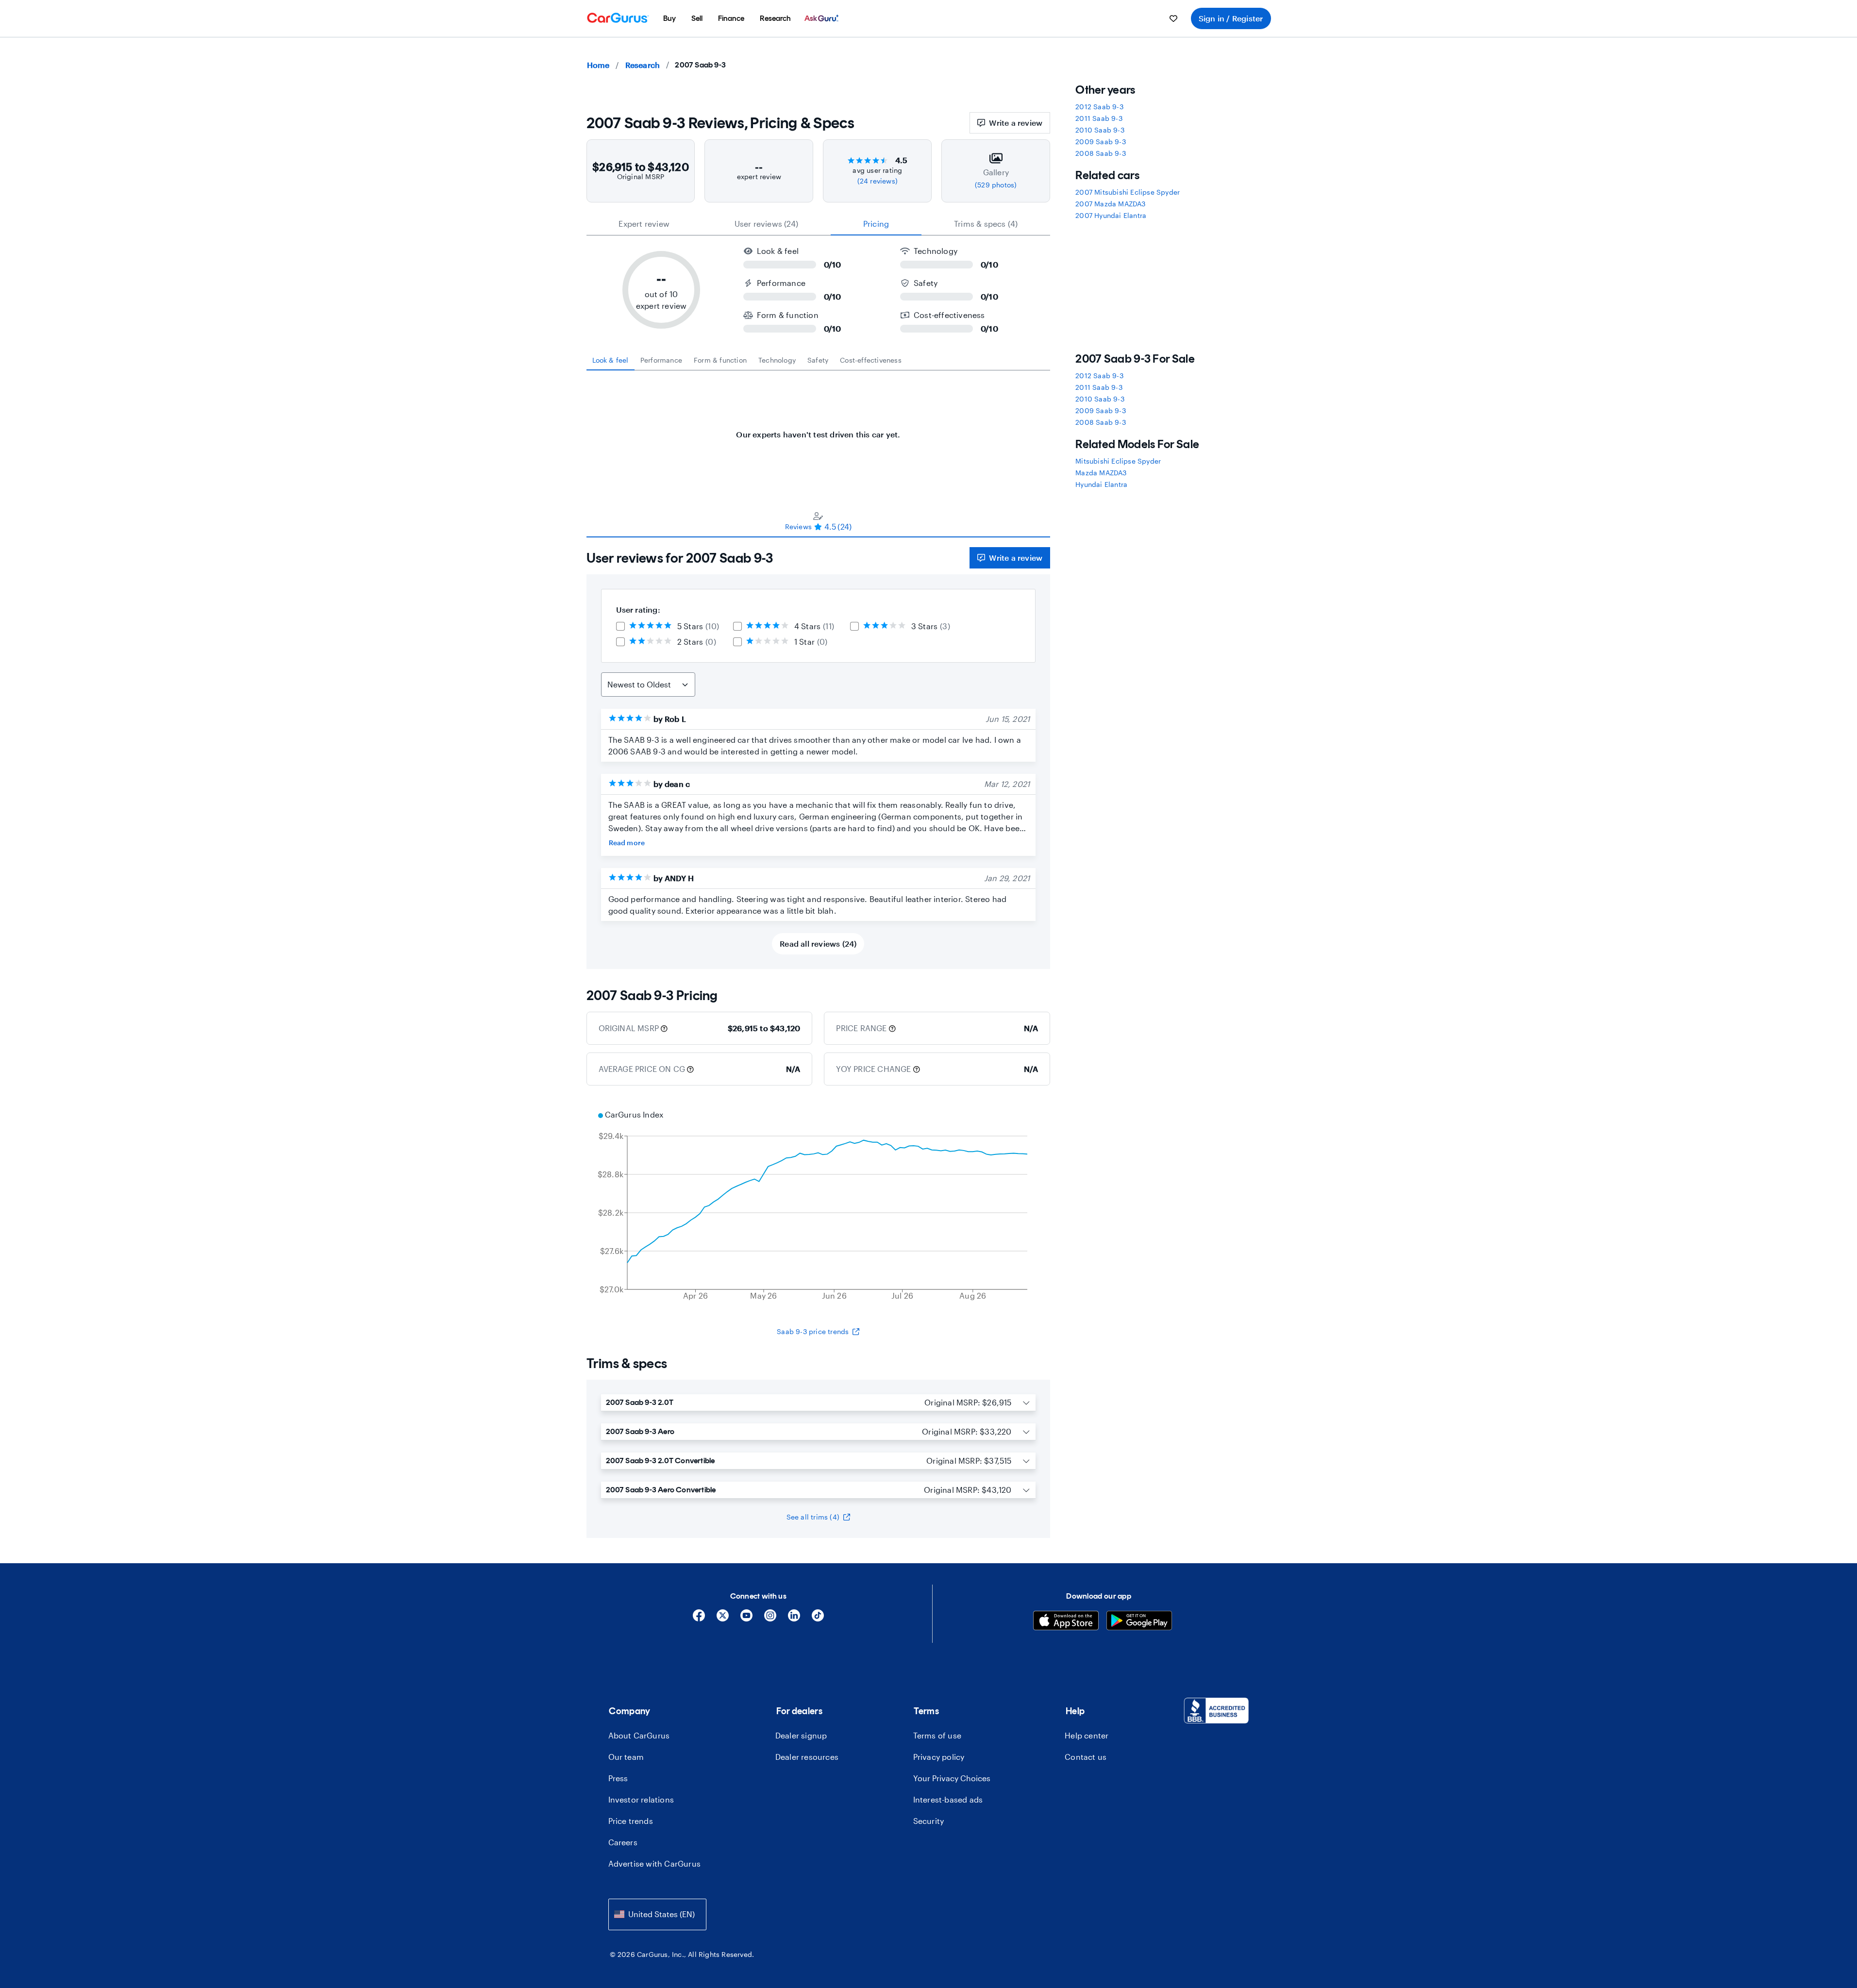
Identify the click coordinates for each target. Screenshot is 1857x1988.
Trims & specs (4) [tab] (986, 224)
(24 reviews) (878, 181)
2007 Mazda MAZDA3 (1110, 204)
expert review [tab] (644, 224)
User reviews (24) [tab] (766, 224)
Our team (626, 1757)
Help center (1087, 1735)
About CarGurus (639, 1735)
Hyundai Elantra (1101, 484)
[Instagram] (770, 1619)
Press (618, 1778)
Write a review (1016, 123)
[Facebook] (699, 1619)
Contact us (1086, 1757)
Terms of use (937, 1735)
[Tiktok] (818, 1619)
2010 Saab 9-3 (1100, 130)
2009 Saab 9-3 (1101, 142)
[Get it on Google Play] (1139, 1622)
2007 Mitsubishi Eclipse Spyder (1128, 192)
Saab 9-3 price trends (813, 1331)
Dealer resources (807, 1757)
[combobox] (657, 1914)
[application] (819, 1206)
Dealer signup (801, 1735)
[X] (723, 1619)
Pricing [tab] (876, 224)
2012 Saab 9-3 (1099, 107)
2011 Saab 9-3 (1099, 118)
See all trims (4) (813, 1517)
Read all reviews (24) (818, 944)
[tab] (611, 360)
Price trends (631, 1821)
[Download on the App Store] (1066, 1622)
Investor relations (641, 1799)
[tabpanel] (819, 430)
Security (929, 1821)
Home (598, 65)
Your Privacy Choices (952, 1778)
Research (643, 65)
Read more (627, 843)
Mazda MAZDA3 (1101, 473)
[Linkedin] (794, 1619)
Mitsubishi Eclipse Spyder (1118, 461)
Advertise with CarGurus (655, 1863)
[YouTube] (746, 1619)
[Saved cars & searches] (1173, 18)
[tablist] (819, 224)
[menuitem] (669, 18)
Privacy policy (939, 1757)
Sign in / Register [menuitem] (1231, 18)
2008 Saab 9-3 (1101, 153)
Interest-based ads (948, 1799)
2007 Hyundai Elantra (1111, 215)
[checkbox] (620, 626)
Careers (623, 1842)
